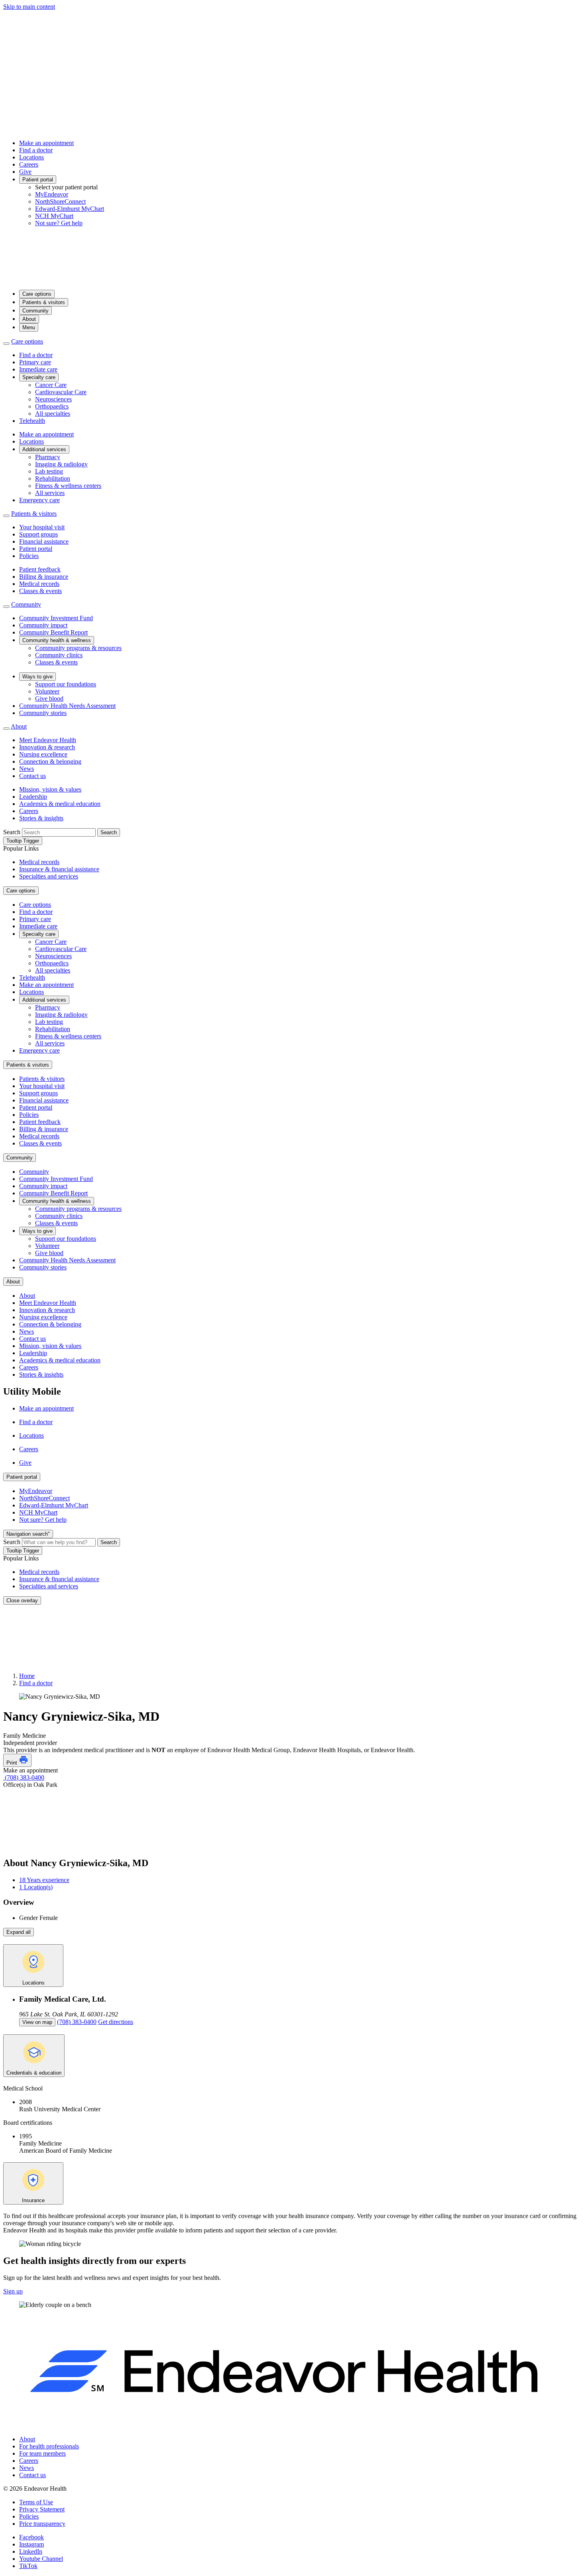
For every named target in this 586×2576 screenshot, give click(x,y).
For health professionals (49, 2446)
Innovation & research (47, 747)
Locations (31, 157)
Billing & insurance (44, 577)
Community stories (43, 713)
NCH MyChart (54, 216)
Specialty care (39, 377)
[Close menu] (6, 344)
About (29, 319)
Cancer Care (51, 385)
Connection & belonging (50, 761)
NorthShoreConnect (60, 201)
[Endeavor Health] (293, 280)
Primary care (35, 362)
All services (50, 493)
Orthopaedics (52, 406)
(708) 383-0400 (24, 1777)
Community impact (43, 625)
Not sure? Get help (59, 223)
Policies (29, 556)
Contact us (32, 776)
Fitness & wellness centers (68, 486)
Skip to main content (29, 7)
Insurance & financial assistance (59, 869)
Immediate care (38, 369)
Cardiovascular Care (61, 392)
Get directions (116, 2022)
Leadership (33, 797)
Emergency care (39, 500)
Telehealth (32, 421)
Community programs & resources (78, 648)
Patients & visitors (44, 302)
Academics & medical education (60, 804)
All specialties (53, 414)
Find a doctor (36, 150)
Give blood (49, 699)
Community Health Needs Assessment (67, 706)
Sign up (13, 2291)
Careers (29, 164)
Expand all (19, 1932)
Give (25, 172)
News (27, 769)
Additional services (44, 449)
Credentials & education (34, 2073)
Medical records (39, 584)
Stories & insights (41, 818)
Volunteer (47, 691)
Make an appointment (46, 143)
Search (12, 832)
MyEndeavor (52, 194)
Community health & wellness (57, 640)
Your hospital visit (42, 527)
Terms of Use (36, 2502)
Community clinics (59, 655)
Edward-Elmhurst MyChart (70, 209)
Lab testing (49, 471)
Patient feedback (40, 569)
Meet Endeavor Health (48, 740)
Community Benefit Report (53, 632)
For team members (42, 2453)
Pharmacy (48, 457)
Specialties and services (49, 876)
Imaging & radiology (61, 464)
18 (44, 1880)
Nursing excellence (43, 754)
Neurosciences (53, 399)
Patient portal (38, 180)
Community (35, 311)
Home (27, 1676)
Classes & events (40, 591)
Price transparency (42, 2524)
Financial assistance (44, 541)
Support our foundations (66, 684)
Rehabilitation (53, 478)
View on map (37, 2022)
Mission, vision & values (50, 789)
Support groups (38, 534)
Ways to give (37, 677)
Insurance (33, 2200)
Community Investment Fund (56, 618)
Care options (37, 294)
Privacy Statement (42, 2509)
